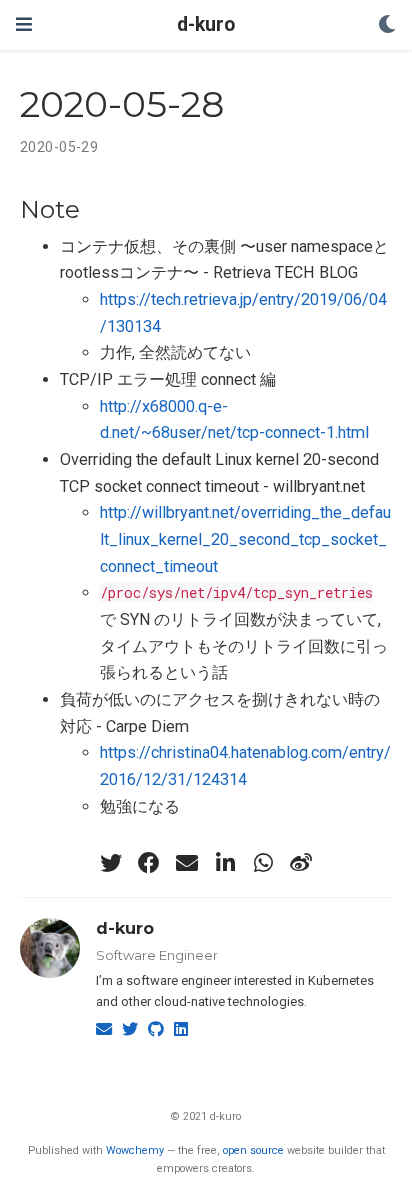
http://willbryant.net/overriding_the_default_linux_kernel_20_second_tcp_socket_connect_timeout (245, 539)
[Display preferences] (387, 25)
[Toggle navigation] (24, 24)
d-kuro (206, 24)
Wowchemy (135, 1150)
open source (253, 1150)
